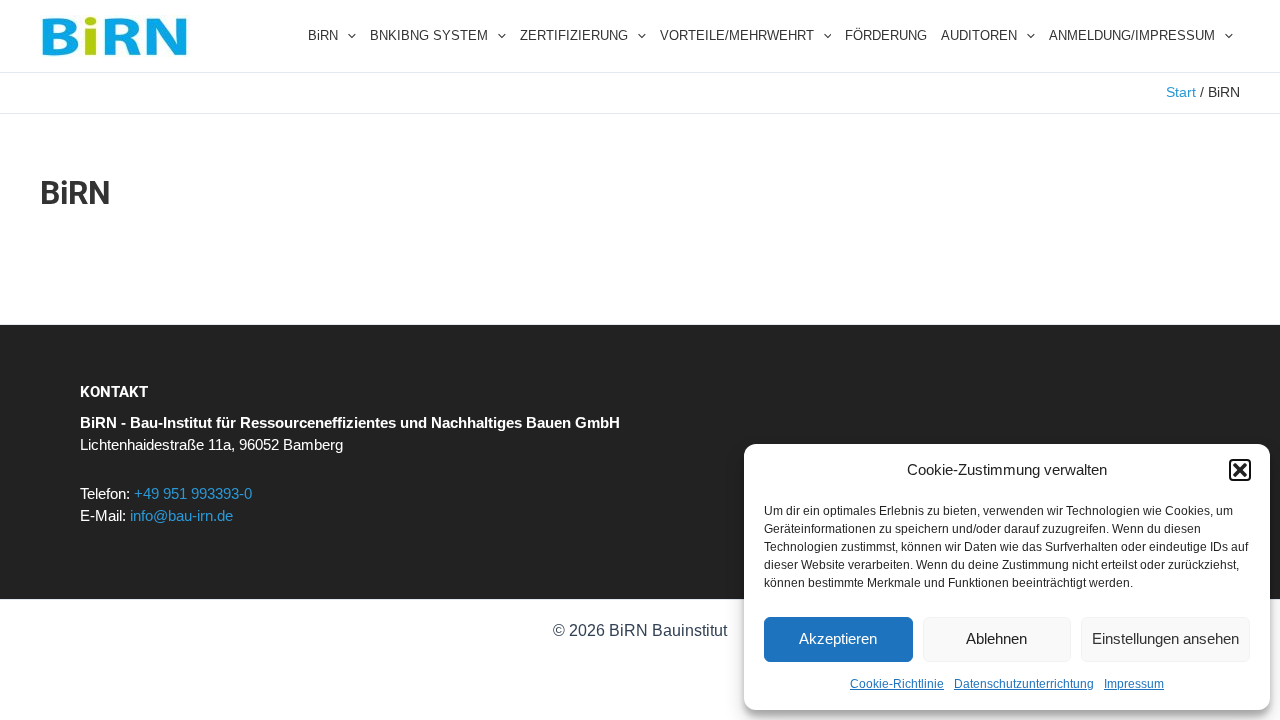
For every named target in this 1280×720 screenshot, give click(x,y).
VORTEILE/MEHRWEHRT (737, 35)
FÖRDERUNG (886, 35)
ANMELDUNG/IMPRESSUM (1132, 35)
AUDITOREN (979, 35)
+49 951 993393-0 (193, 493)
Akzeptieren (838, 638)
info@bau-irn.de (181, 515)
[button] (1240, 470)
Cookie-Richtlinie (897, 684)
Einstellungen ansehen (1165, 638)
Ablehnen (996, 638)
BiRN (323, 35)
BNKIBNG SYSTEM (429, 35)
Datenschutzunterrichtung (1024, 684)
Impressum (1134, 684)
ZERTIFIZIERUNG (574, 35)
